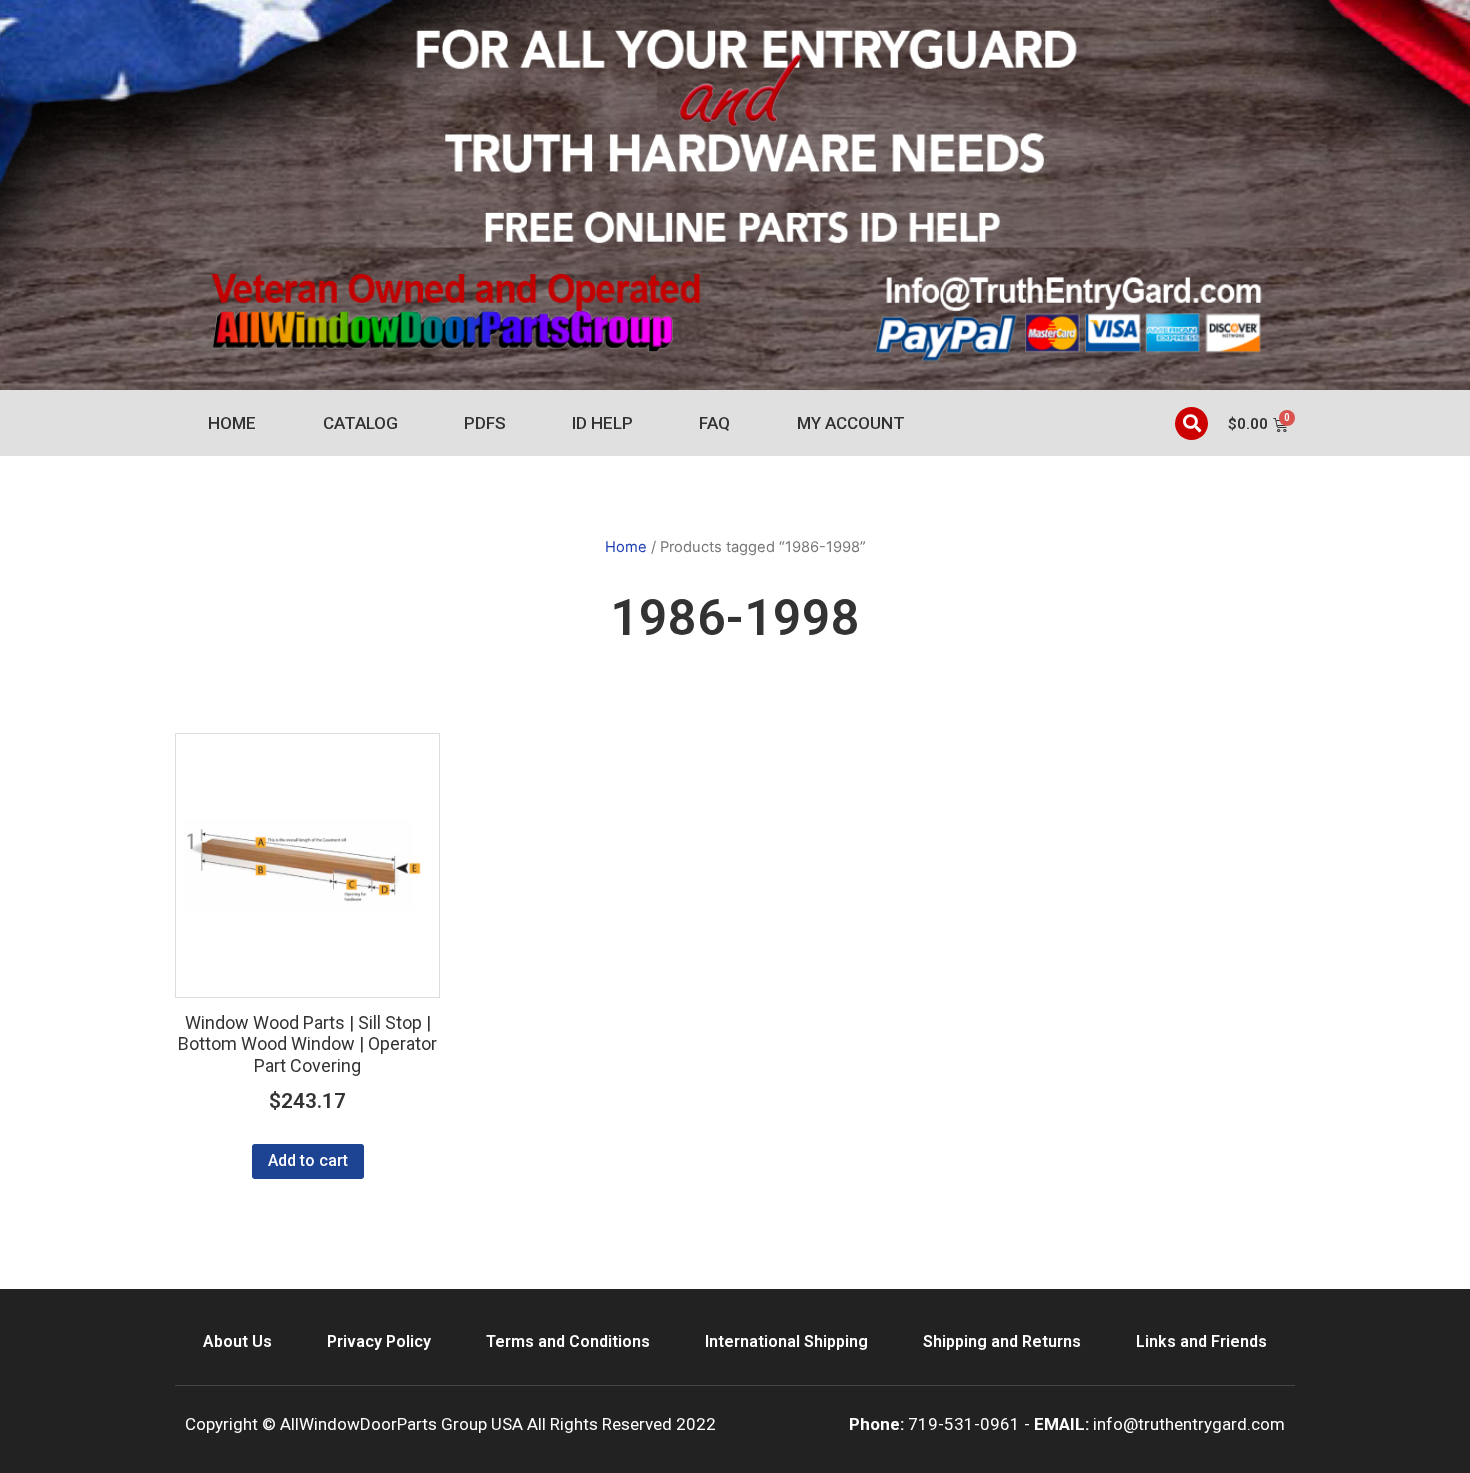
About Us (237, 1341)
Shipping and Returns (1002, 1341)
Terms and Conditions (568, 1341)
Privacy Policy (379, 1341)
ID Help (602, 423)
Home (232, 423)
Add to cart (308, 1160)
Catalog (360, 423)
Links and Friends (1201, 1341)
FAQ (714, 423)
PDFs (485, 423)
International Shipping (786, 1341)
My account (851, 423)
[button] (1191, 423)
